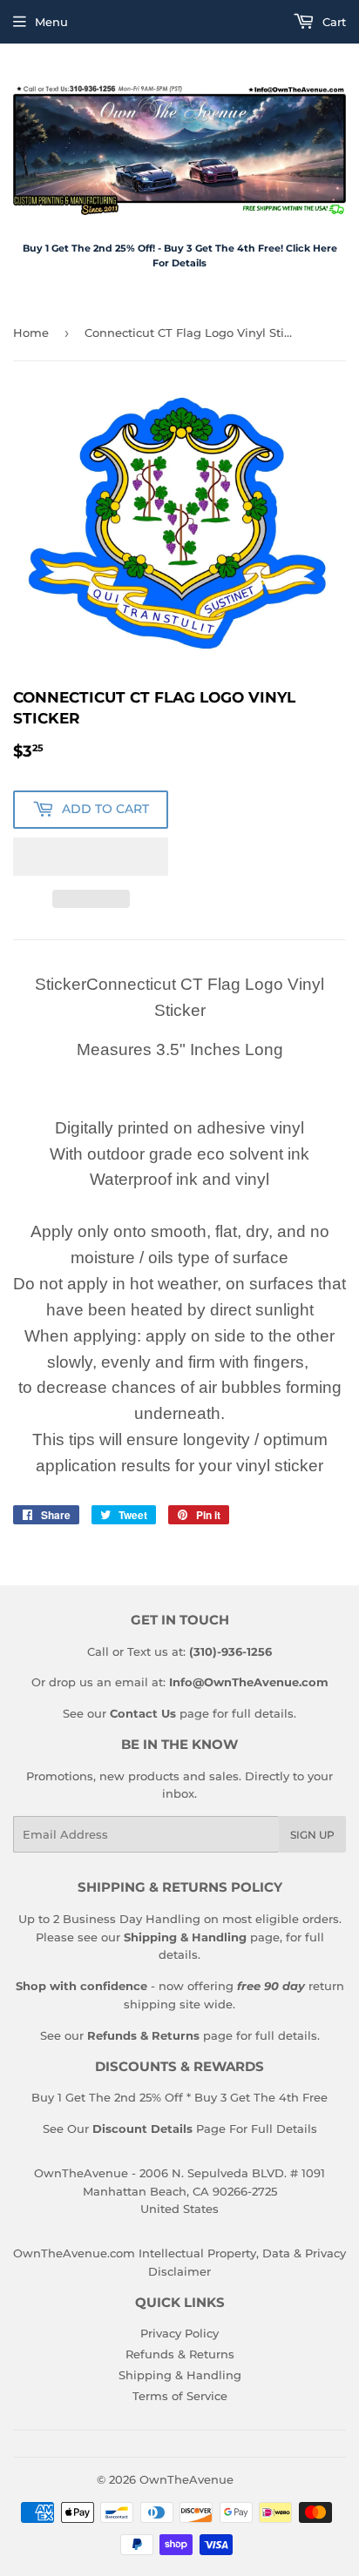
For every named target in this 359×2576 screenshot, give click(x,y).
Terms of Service (180, 2396)
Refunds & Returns (180, 2354)
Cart (332, 22)
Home (31, 333)
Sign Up (312, 1835)
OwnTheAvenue (186, 2479)
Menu (51, 22)
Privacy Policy (179, 2333)
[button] (91, 857)
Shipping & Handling (180, 2375)
